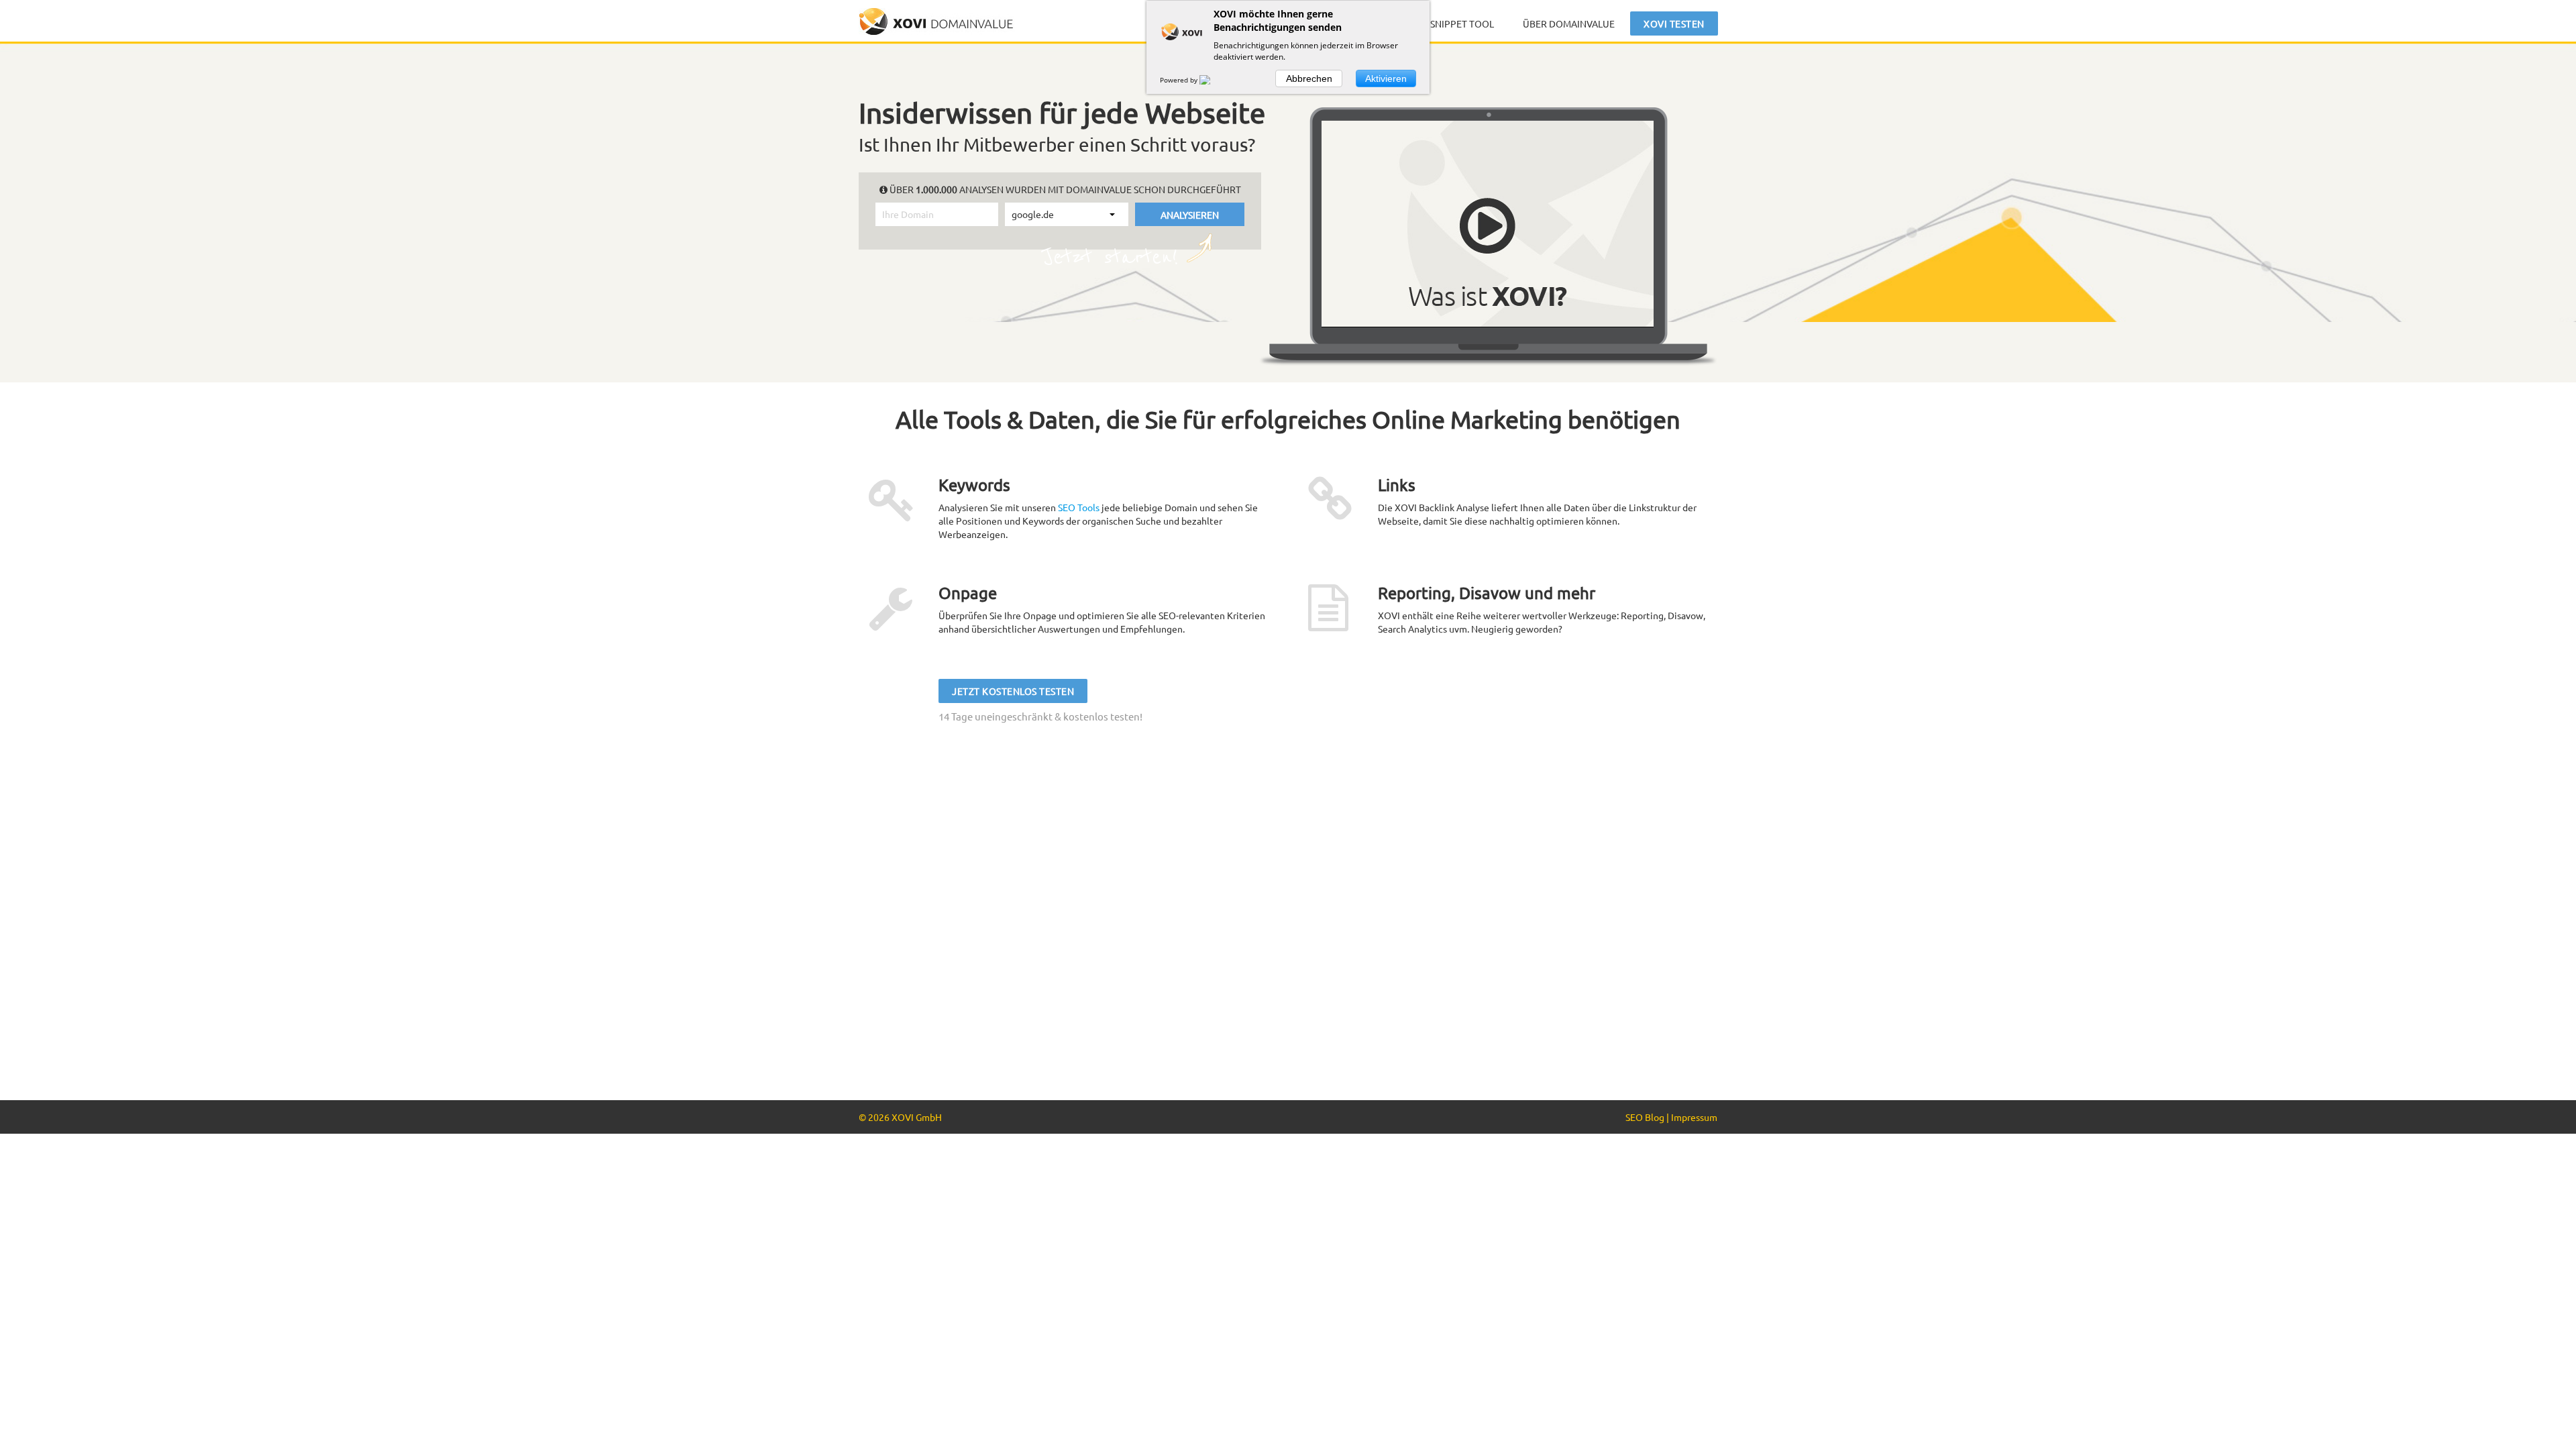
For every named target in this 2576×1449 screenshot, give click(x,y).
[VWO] (1213, 80)
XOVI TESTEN (1674, 23)
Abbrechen (1309, 78)
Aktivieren (1386, 78)
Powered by (1180, 80)
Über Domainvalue (1569, 23)
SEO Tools (1079, 507)
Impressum (1694, 1117)
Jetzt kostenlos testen (1013, 691)
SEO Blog (1645, 1117)
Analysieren (1190, 214)
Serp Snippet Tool (1450, 23)
